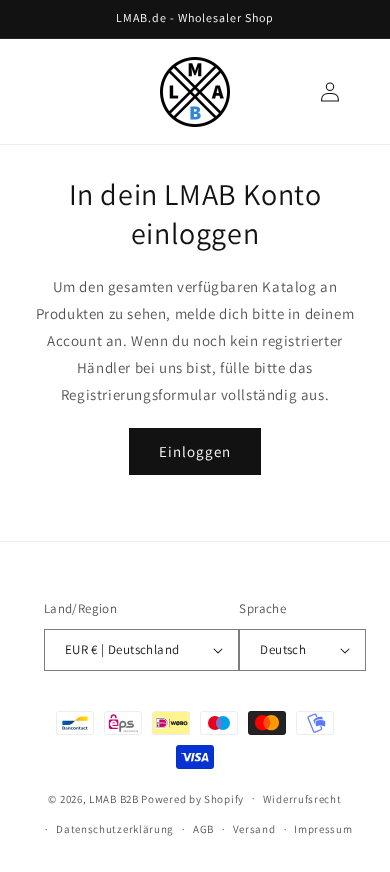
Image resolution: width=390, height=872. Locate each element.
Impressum (323, 829)
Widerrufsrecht (302, 799)
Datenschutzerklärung (115, 829)
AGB (203, 829)
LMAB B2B (114, 798)
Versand (254, 829)
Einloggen (195, 451)
